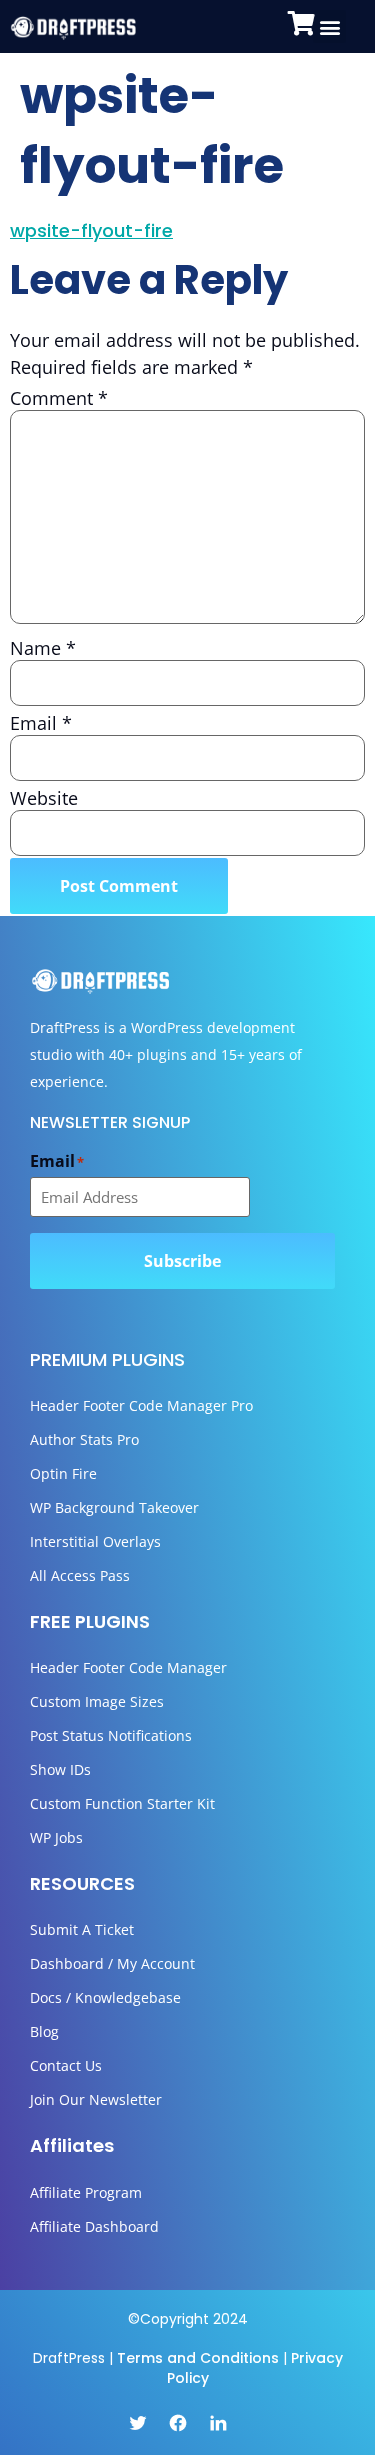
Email (41, 723)
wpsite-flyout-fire (91, 230)
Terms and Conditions (198, 2358)
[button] (329, 26)
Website (44, 798)
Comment (59, 398)
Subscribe (182, 1261)
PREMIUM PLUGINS (107, 1359)
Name (43, 648)
